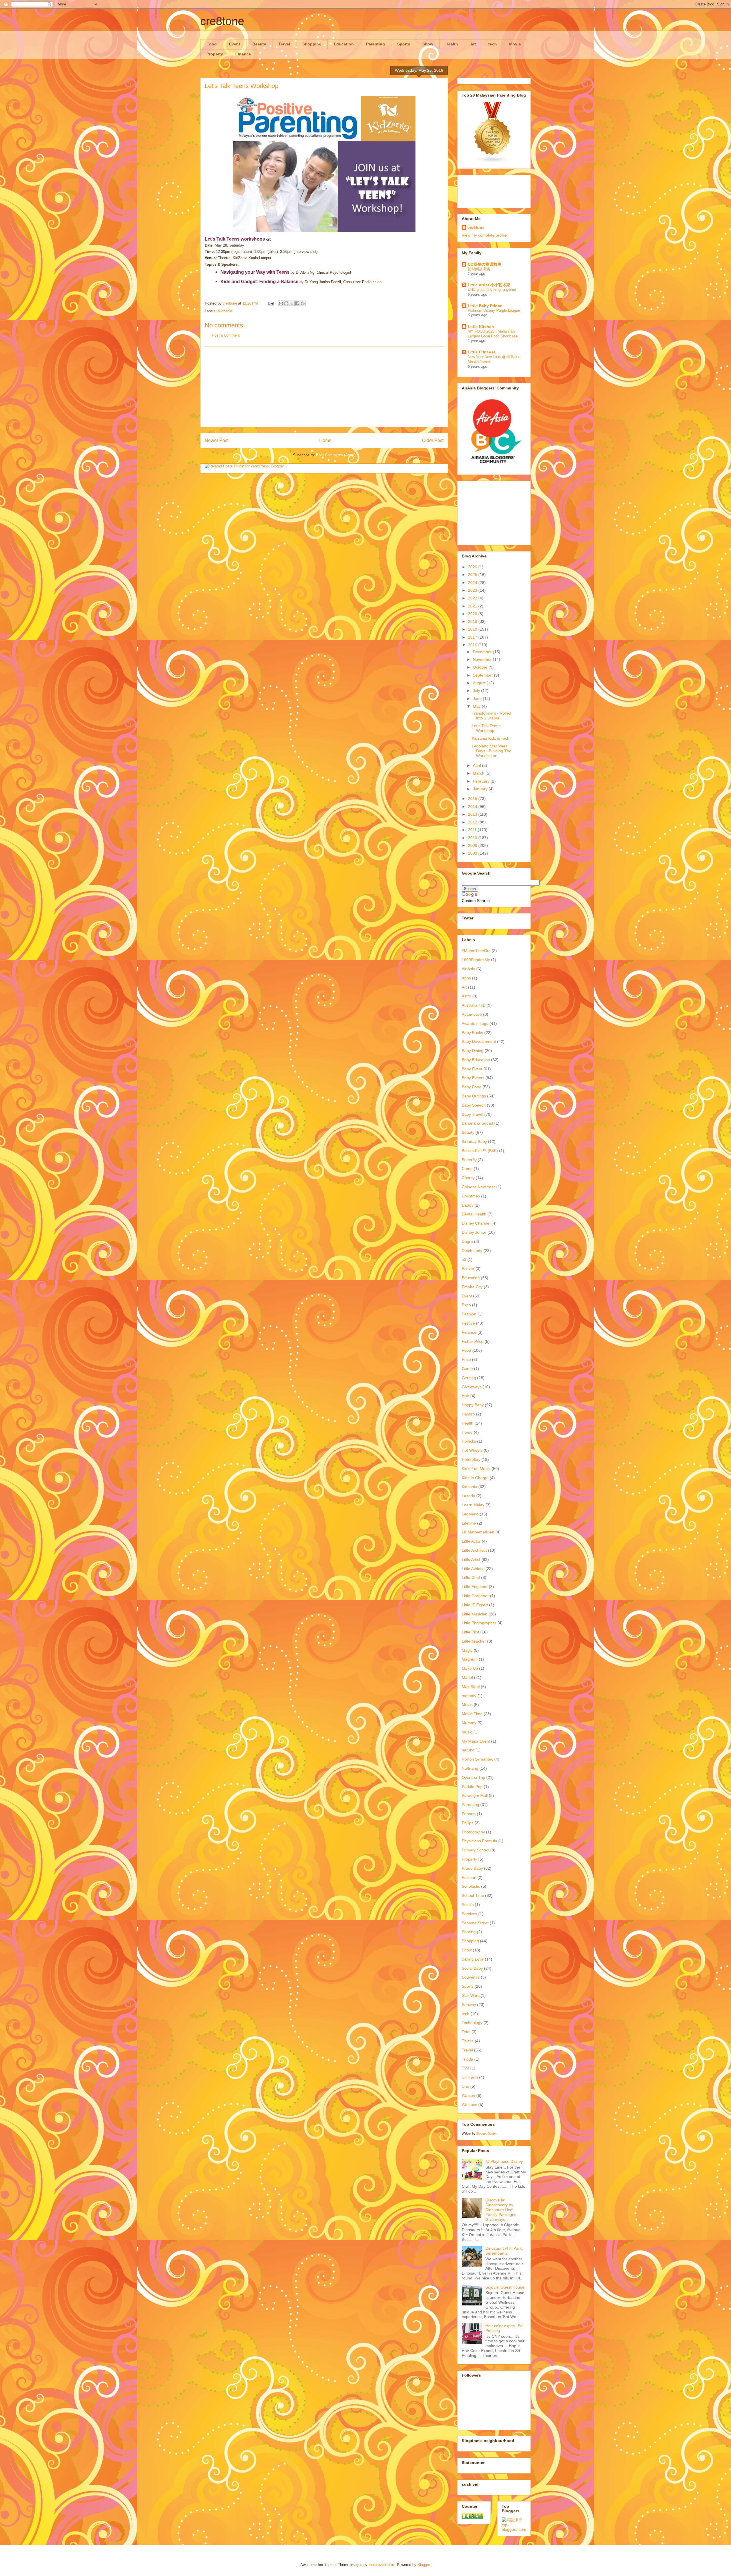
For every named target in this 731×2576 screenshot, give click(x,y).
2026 (473, 567)
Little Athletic (473, 1569)
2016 (473, 645)
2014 (473, 807)
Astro (466, 996)
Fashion (469, 1314)
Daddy (468, 1205)
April (477, 765)
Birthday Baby (474, 1141)
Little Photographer (479, 1623)
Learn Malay (473, 1505)
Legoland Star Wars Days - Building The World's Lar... (492, 751)
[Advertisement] (324, 387)
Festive (468, 1323)
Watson (468, 2095)
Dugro (467, 1241)
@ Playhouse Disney (504, 2161)
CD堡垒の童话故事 (485, 264)
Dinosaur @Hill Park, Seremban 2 (504, 2251)
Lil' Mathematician (478, 1532)
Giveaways (472, 1387)
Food (212, 44)
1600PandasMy (476, 960)
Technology (472, 2023)
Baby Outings (474, 1096)
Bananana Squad (477, 1123)
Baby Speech (474, 1105)
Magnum (470, 1659)
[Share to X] (292, 303)
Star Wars (471, 1995)
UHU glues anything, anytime (492, 290)
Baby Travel (472, 1114)
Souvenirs (471, 1977)
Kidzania (225, 311)
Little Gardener (475, 1596)
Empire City (472, 1287)
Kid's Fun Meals (476, 1469)
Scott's (468, 1905)
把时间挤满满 (479, 269)
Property (215, 54)
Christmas (471, 1196)
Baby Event (472, 1069)
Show (428, 44)
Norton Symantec (477, 1759)
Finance (243, 54)
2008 (473, 853)
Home (325, 440)
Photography (473, 1832)
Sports (404, 44)
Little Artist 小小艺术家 (489, 285)
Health (452, 44)
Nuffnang (470, 1768)
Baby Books (472, 1033)
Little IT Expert (475, 1605)
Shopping (312, 44)
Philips (468, 1823)
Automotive (472, 1014)
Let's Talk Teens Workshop (486, 728)
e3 (464, 1259)
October (481, 667)
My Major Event (476, 1741)
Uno (465, 2086)
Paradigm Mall (475, 1795)
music (467, 1732)
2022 (473, 598)
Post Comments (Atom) (336, 455)
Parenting (375, 44)
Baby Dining (473, 1051)
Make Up (470, 1668)
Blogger (424, 2565)
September (483, 675)
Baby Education (476, 1060)
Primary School (475, 1850)
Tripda (467, 2059)
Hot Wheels (472, 1450)
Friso (466, 1359)
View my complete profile (484, 235)
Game (467, 1369)
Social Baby (472, 1968)
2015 (473, 799)
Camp (467, 1169)
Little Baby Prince (485, 306)
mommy (469, 1696)
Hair (465, 1396)
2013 (473, 814)
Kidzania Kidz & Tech (491, 738)
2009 (473, 845)
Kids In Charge (475, 1478)
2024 (473, 583)
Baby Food (472, 1087)
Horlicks (469, 1441)
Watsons (469, 2105)
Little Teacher (474, 1641)
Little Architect (474, 1550)
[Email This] (281, 303)
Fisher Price (473, 1341)
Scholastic (471, 1886)
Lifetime (469, 1523)
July (477, 691)
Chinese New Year (478, 1187)
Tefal (466, 2032)
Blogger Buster (487, 2133)
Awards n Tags (475, 1023)
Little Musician (475, 1614)
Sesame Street (475, 1923)
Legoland (470, 1514)
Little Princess (482, 352)
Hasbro (468, 1414)
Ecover (468, 1269)
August (480, 683)
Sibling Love (473, 1959)
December (483, 652)
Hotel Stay (471, 1459)
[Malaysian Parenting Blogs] (493, 162)
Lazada (468, 1496)
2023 (473, 590)
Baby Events (473, 1078)
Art (473, 44)
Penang (469, 1814)
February (482, 781)
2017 (473, 637)
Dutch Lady (472, 1251)
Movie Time (472, 1714)
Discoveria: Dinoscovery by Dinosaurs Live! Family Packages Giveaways (501, 2210)
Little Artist (471, 1559)
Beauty (259, 44)
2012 (473, 822)
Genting (469, 1378)
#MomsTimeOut (476, 951)
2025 (473, 575)
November (483, 659)
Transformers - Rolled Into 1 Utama (491, 716)
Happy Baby (473, 1405)
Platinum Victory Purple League (494, 310)
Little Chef (471, 1577)
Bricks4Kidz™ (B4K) (480, 1151)
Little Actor (471, 1541)
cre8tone (222, 21)
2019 (473, 621)
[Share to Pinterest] (303, 303)
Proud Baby (472, 1868)
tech (493, 44)
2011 (473, 830)
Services (469, 1914)
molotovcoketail (382, 2565)
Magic (467, 1650)
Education (344, 44)
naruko (468, 1750)
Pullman (469, 1877)
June (478, 699)
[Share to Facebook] (297, 303)
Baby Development (479, 1041)
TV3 (465, 2068)
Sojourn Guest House (505, 2287)
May (477, 706)
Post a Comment (226, 335)
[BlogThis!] (286, 303)
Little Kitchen (481, 327)
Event (235, 44)
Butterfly (469, 1160)
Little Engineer (475, 1587)
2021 (473, 606)
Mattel (467, 1677)
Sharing (469, 1932)
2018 (473, 629)
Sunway (469, 2005)
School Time (473, 1895)
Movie (515, 44)
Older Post (433, 440)
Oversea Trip (473, 1777)
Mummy (469, 1723)
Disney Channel (476, 1223)
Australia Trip (474, 1005)
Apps (466, 978)
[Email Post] (271, 303)
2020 (473, 614)
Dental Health (474, 1214)
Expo (466, 1305)
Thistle (468, 2041)
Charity (468, 1178)
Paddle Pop (472, 1787)
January (481, 789)
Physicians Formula (479, 1841)
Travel (284, 44)
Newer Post (217, 440)
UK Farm (470, 2077)
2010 (473, 838)
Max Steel (471, 1687)
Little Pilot (470, 1632)
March (479, 773)
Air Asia (468, 969)
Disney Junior (474, 1232)
